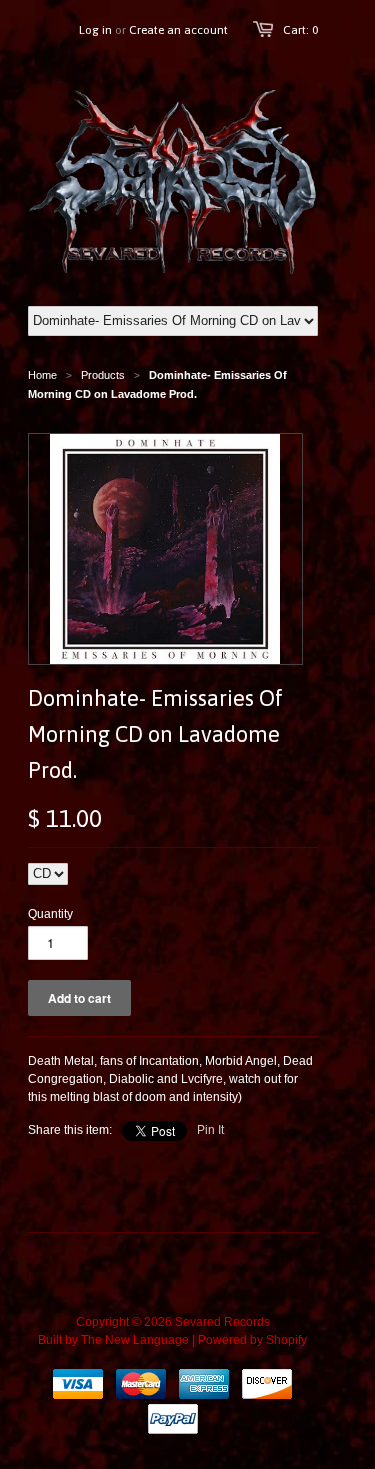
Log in (95, 30)
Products (103, 375)
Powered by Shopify (252, 1340)
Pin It (210, 1130)
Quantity (50, 914)
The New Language (135, 1340)
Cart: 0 (300, 30)
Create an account (178, 30)
